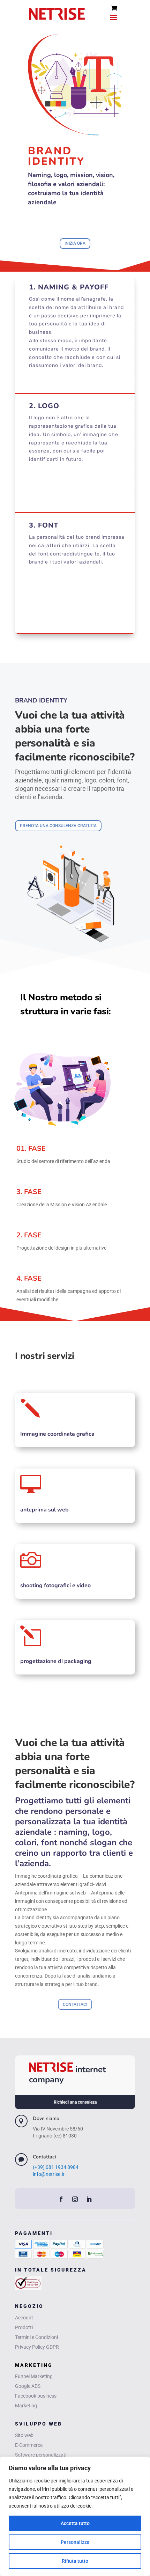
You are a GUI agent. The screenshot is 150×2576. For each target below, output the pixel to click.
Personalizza (75, 2542)
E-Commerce (29, 2445)
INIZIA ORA (75, 243)
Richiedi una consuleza (75, 2102)
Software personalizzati (41, 2455)
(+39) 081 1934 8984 (56, 2167)
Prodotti (24, 2327)
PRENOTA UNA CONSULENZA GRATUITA (58, 826)
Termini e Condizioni (36, 2337)
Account (24, 2318)
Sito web (24, 2435)
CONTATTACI (75, 2004)
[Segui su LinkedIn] (89, 2199)
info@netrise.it (49, 2174)
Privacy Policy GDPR (37, 2347)
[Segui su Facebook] (61, 2199)
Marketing (26, 2406)
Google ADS (28, 2386)
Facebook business (36, 2396)
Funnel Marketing (34, 2376)
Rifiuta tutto (75, 2561)
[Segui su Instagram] (75, 2199)
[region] (75, 2516)
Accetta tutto (75, 2523)
